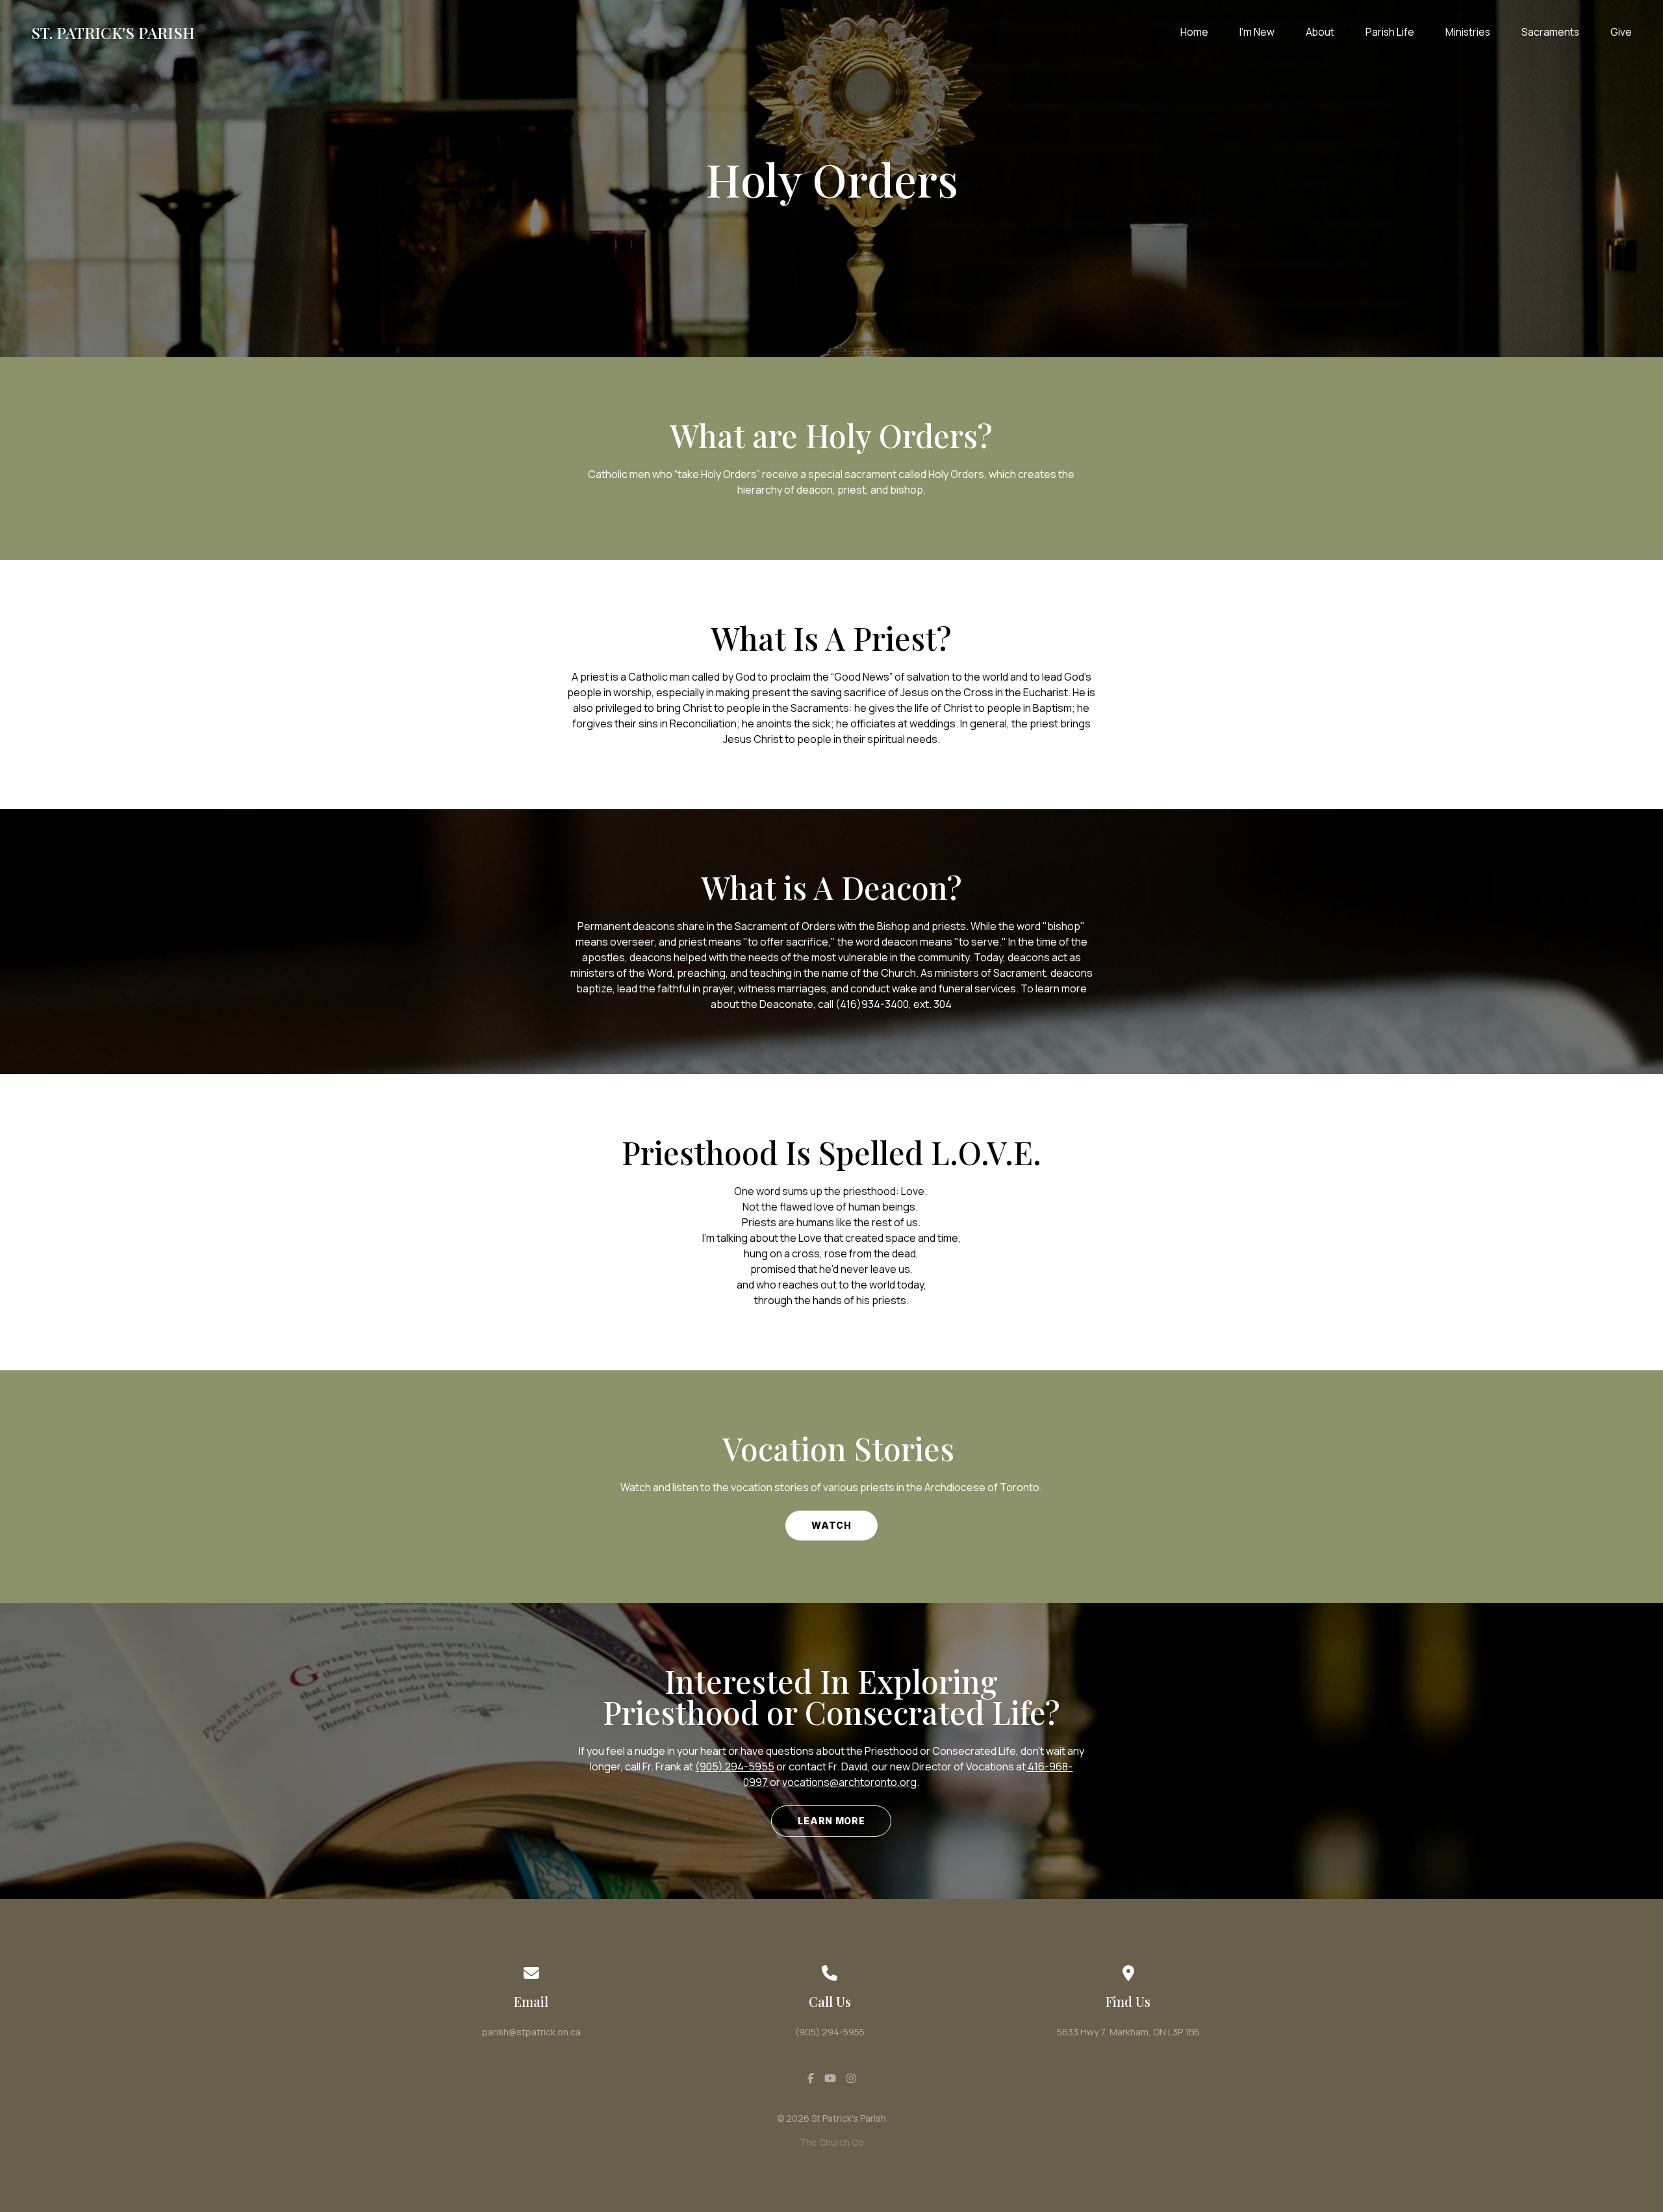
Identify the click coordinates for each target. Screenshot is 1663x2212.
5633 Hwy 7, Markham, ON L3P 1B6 (1128, 2032)
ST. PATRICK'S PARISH (113, 32)
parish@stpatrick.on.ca (531, 2032)
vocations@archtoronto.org (849, 1782)
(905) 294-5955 (735, 1766)
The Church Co (832, 2142)
